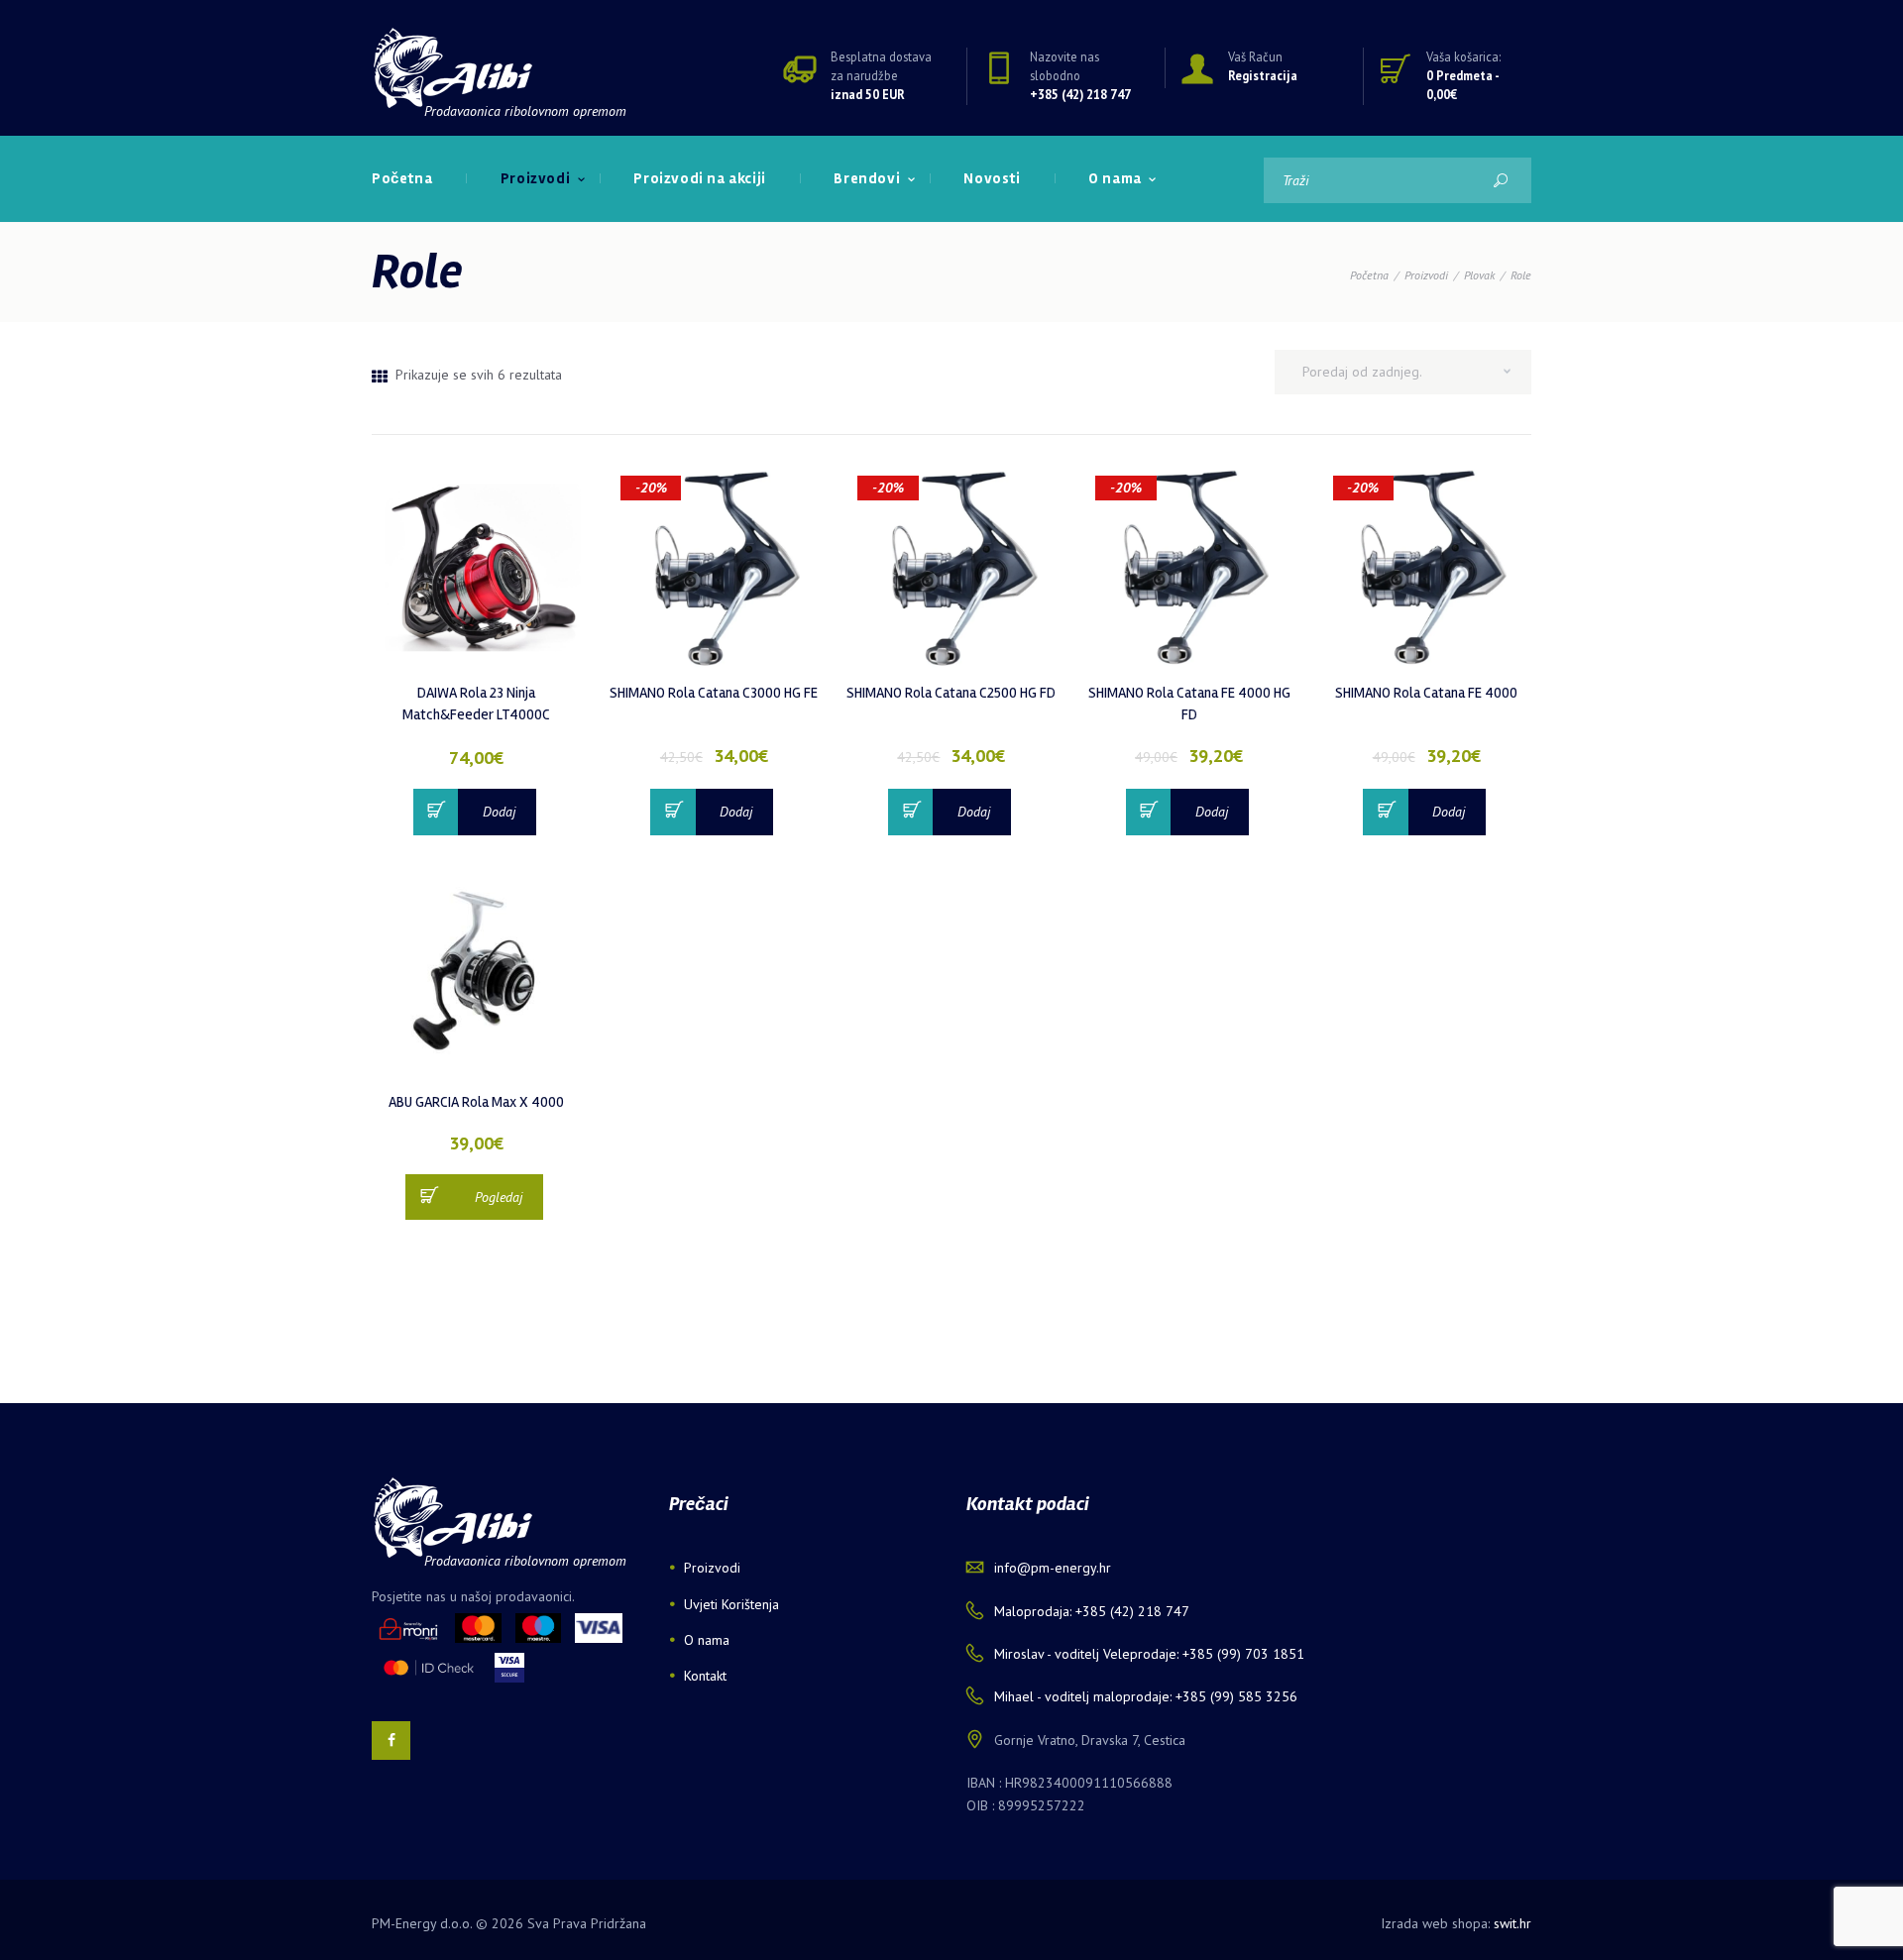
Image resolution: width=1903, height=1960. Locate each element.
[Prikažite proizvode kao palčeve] (380, 377)
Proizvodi (1426, 275)
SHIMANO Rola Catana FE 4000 (1426, 693)
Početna (1369, 275)
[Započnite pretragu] (1500, 180)
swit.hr (1512, 1923)
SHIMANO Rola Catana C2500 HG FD (951, 693)
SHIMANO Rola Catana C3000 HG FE (714, 693)
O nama (707, 1640)
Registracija (1263, 75)
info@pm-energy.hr (1053, 1568)
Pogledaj (499, 1197)
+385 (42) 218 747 (1080, 94)
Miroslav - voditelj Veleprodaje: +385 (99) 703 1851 (1149, 1654)
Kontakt (705, 1676)
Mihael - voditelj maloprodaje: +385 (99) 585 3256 (1146, 1696)
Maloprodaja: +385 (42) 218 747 (1092, 1611)
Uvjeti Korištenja (731, 1604)
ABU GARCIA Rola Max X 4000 (476, 1102)
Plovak (1479, 275)
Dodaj (499, 812)
